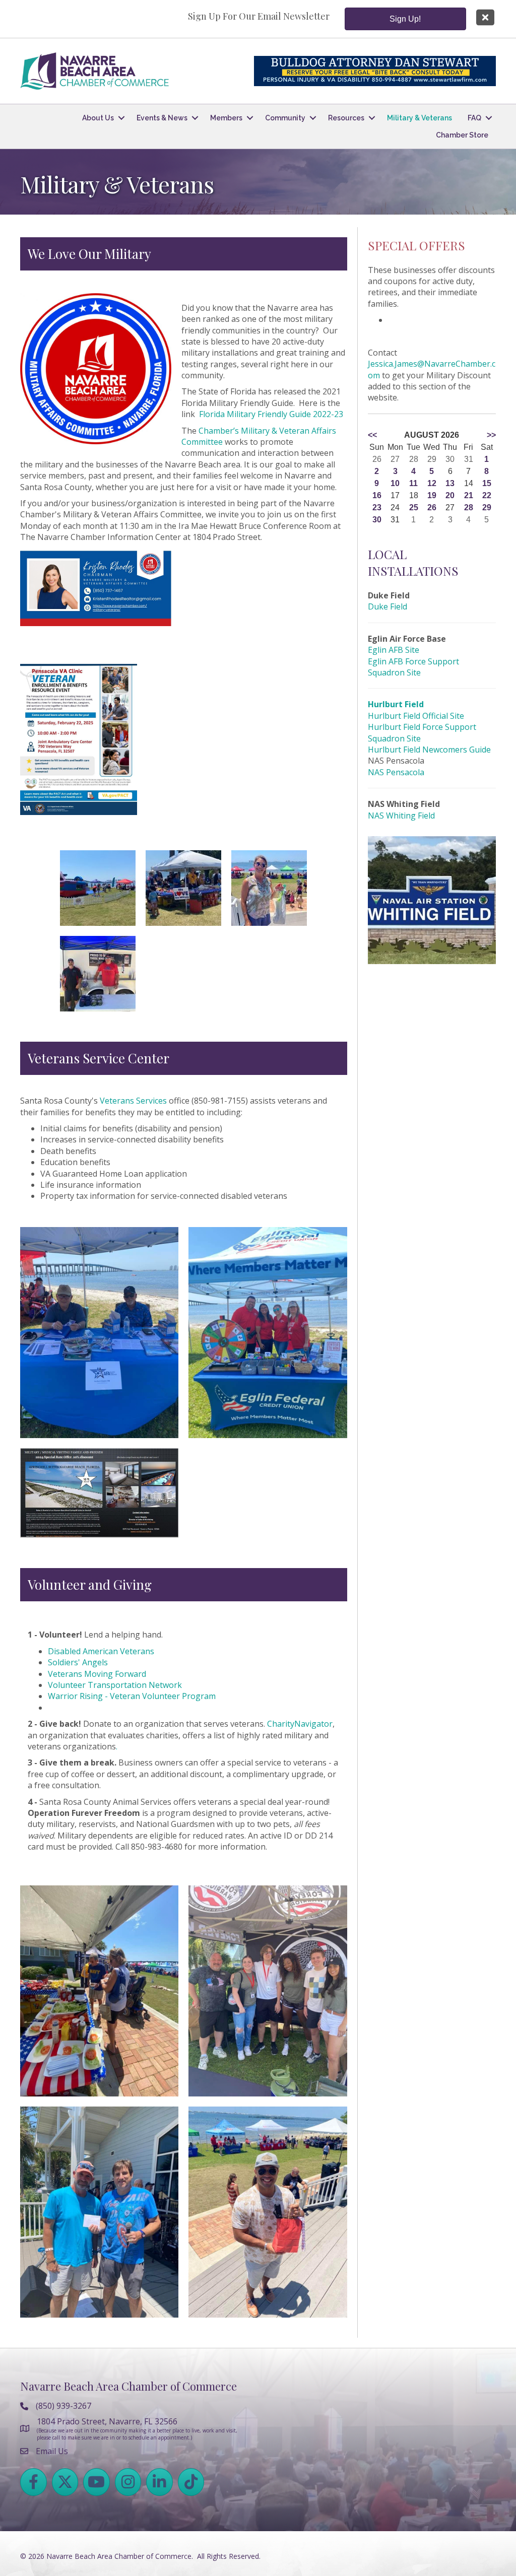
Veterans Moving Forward (97, 1674)
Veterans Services (133, 1101)
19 (432, 495)
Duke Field (388, 606)
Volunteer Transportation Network (115, 1685)
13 (450, 483)
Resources (346, 118)
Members (226, 118)
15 (487, 483)
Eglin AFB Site (394, 650)
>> (491, 435)
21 (469, 495)
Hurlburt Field (396, 704)
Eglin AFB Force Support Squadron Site (413, 667)
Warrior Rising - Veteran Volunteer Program (132, 1696)
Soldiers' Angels (78, 1662)
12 (432, 483)
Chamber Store (462, 135)
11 (413, 483)
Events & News (162, 118)
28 (469, 507)
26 (432, 507)
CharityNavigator (299, 1724)
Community (285, 118)
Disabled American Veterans (101, 1651)
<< (372, 435)
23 (377, 507)
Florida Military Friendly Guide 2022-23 (271, 414)
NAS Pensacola (396, 772)
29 (487, 507)
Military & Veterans (420, 118)
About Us (98, 118)
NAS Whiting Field (401, 816)
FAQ (474, 118)
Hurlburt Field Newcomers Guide (429, 750)
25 (414, 507)
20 (450, 495)
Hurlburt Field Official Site (416, 716)
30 (377, 520)
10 (395, 483)
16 (377, 495)
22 (487, 495)
